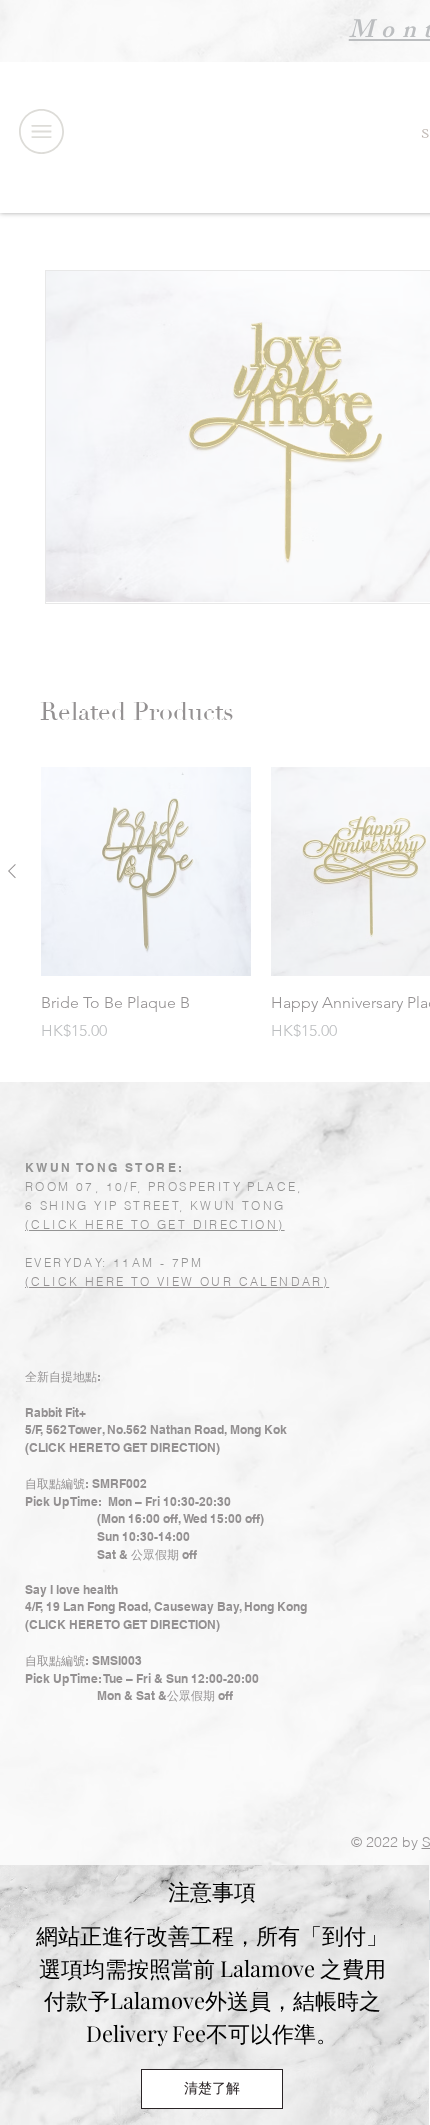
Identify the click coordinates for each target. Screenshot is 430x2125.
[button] (212, 2089)
